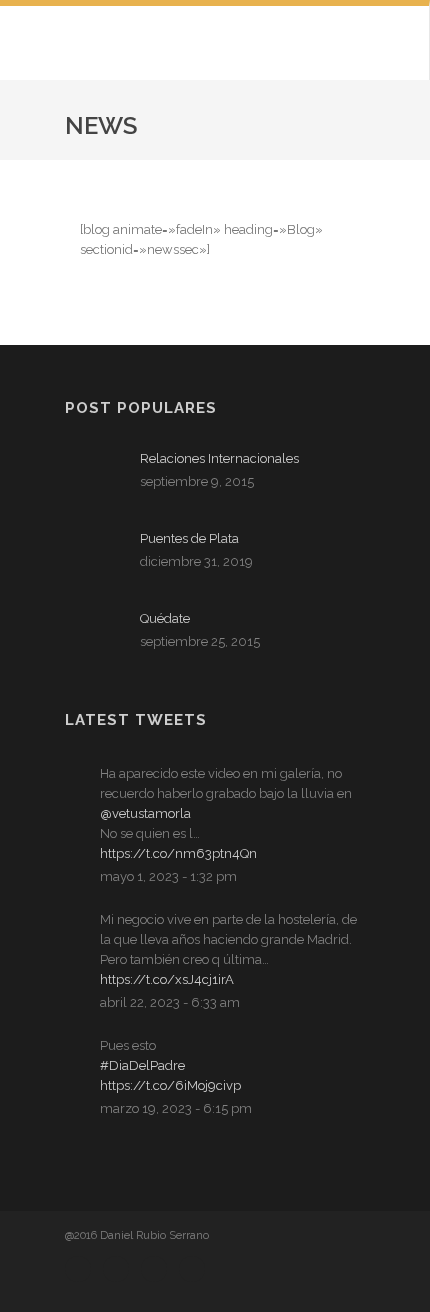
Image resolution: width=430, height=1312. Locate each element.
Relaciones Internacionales (219, 458)
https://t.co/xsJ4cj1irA (167, 979)
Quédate (165, 618)
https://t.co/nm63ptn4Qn (178, 853)
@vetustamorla (145, 813)
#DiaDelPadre (142, 1065)
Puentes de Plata (189, 538)
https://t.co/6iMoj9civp (170, 1085)
